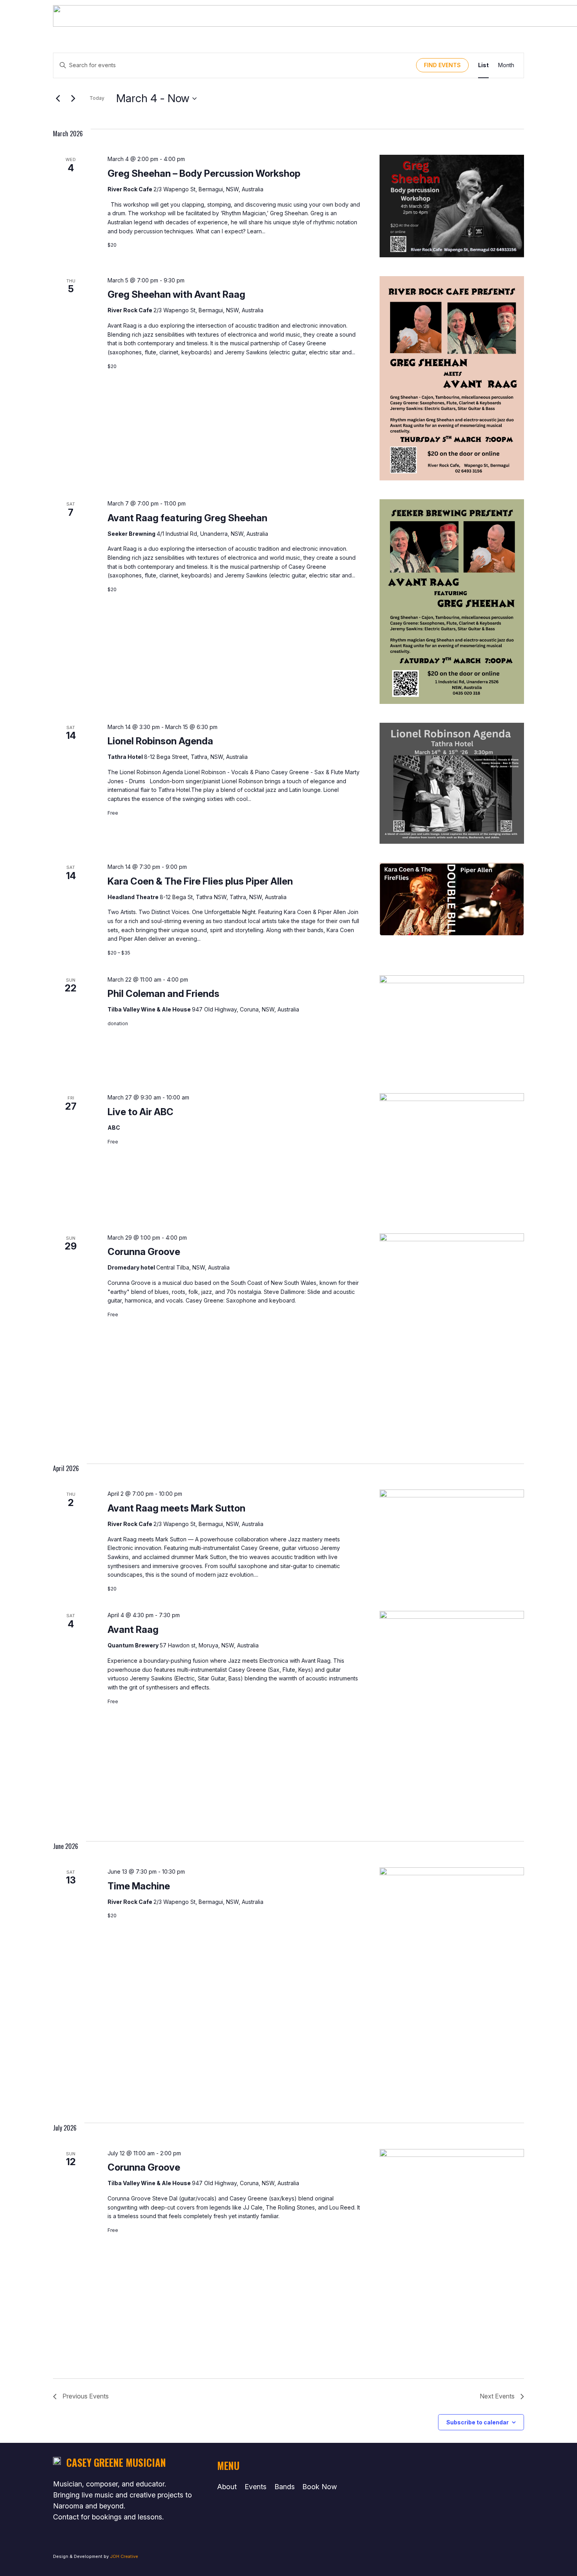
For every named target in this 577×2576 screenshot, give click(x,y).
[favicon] (57, 2462)
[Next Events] (73, 99)
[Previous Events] (58, 99)
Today (97, 98)
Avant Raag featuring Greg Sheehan (187, 518)
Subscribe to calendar (477, 2422)
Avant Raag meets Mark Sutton (176, 1508)
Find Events (442, 65)
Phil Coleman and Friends (163, 994)
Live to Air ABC (141, 1112)
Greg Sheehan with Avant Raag (176, 294)
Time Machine (139, 1886)
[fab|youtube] (432, 2466)
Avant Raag (133, 1630)
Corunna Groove (144, 1252)
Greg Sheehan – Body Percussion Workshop (204, 173)
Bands (285, 2487)
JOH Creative (124, 2556)
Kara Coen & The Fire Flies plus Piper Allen (200, 881)
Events (256, 2487)
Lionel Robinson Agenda (160, 741)
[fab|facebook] (431, 2489)
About (227, 2487)
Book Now (320, 2487)
